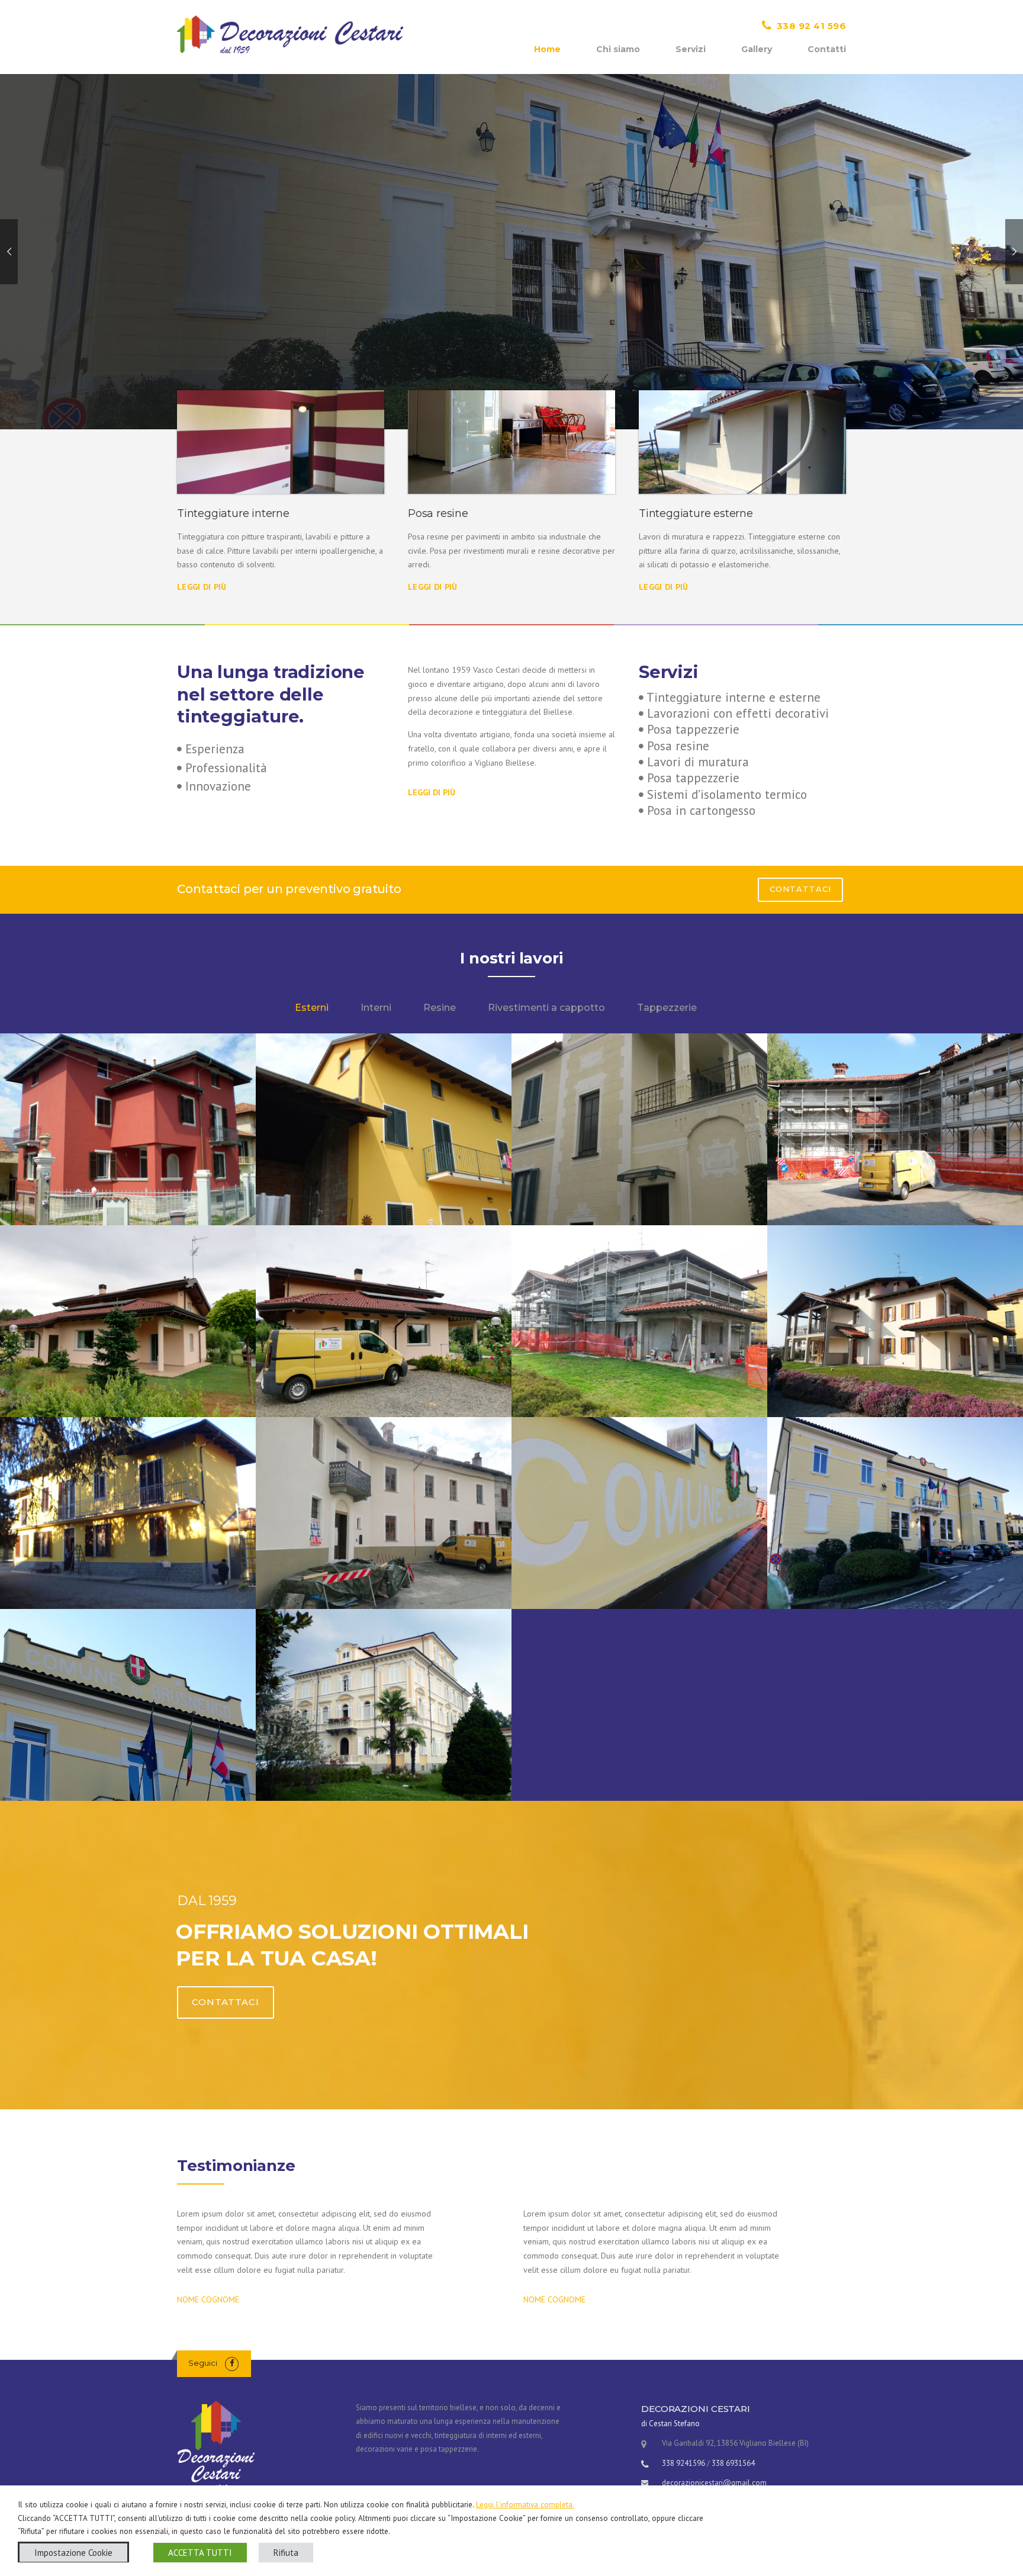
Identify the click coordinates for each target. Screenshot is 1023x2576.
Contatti (827, 49)
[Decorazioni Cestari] (290, 34)
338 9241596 (683, 2463)
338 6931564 (733, 2463)
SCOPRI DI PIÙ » (225, 292)
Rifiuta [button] (286, 2553)
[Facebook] (232, 2363)
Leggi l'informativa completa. (525, 2504)
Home (547, 49)
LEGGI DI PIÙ (202, 587)
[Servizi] (281, 442)
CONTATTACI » (324, 292)
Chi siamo (618, 49)
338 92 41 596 (812, 26)
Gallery (757, 49)
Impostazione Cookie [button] (73, 2553)
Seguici (203, 2363)
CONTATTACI (800, 889)
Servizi (691, 49)
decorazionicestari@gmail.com (714, 2483)
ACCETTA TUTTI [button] (200, 2553)
